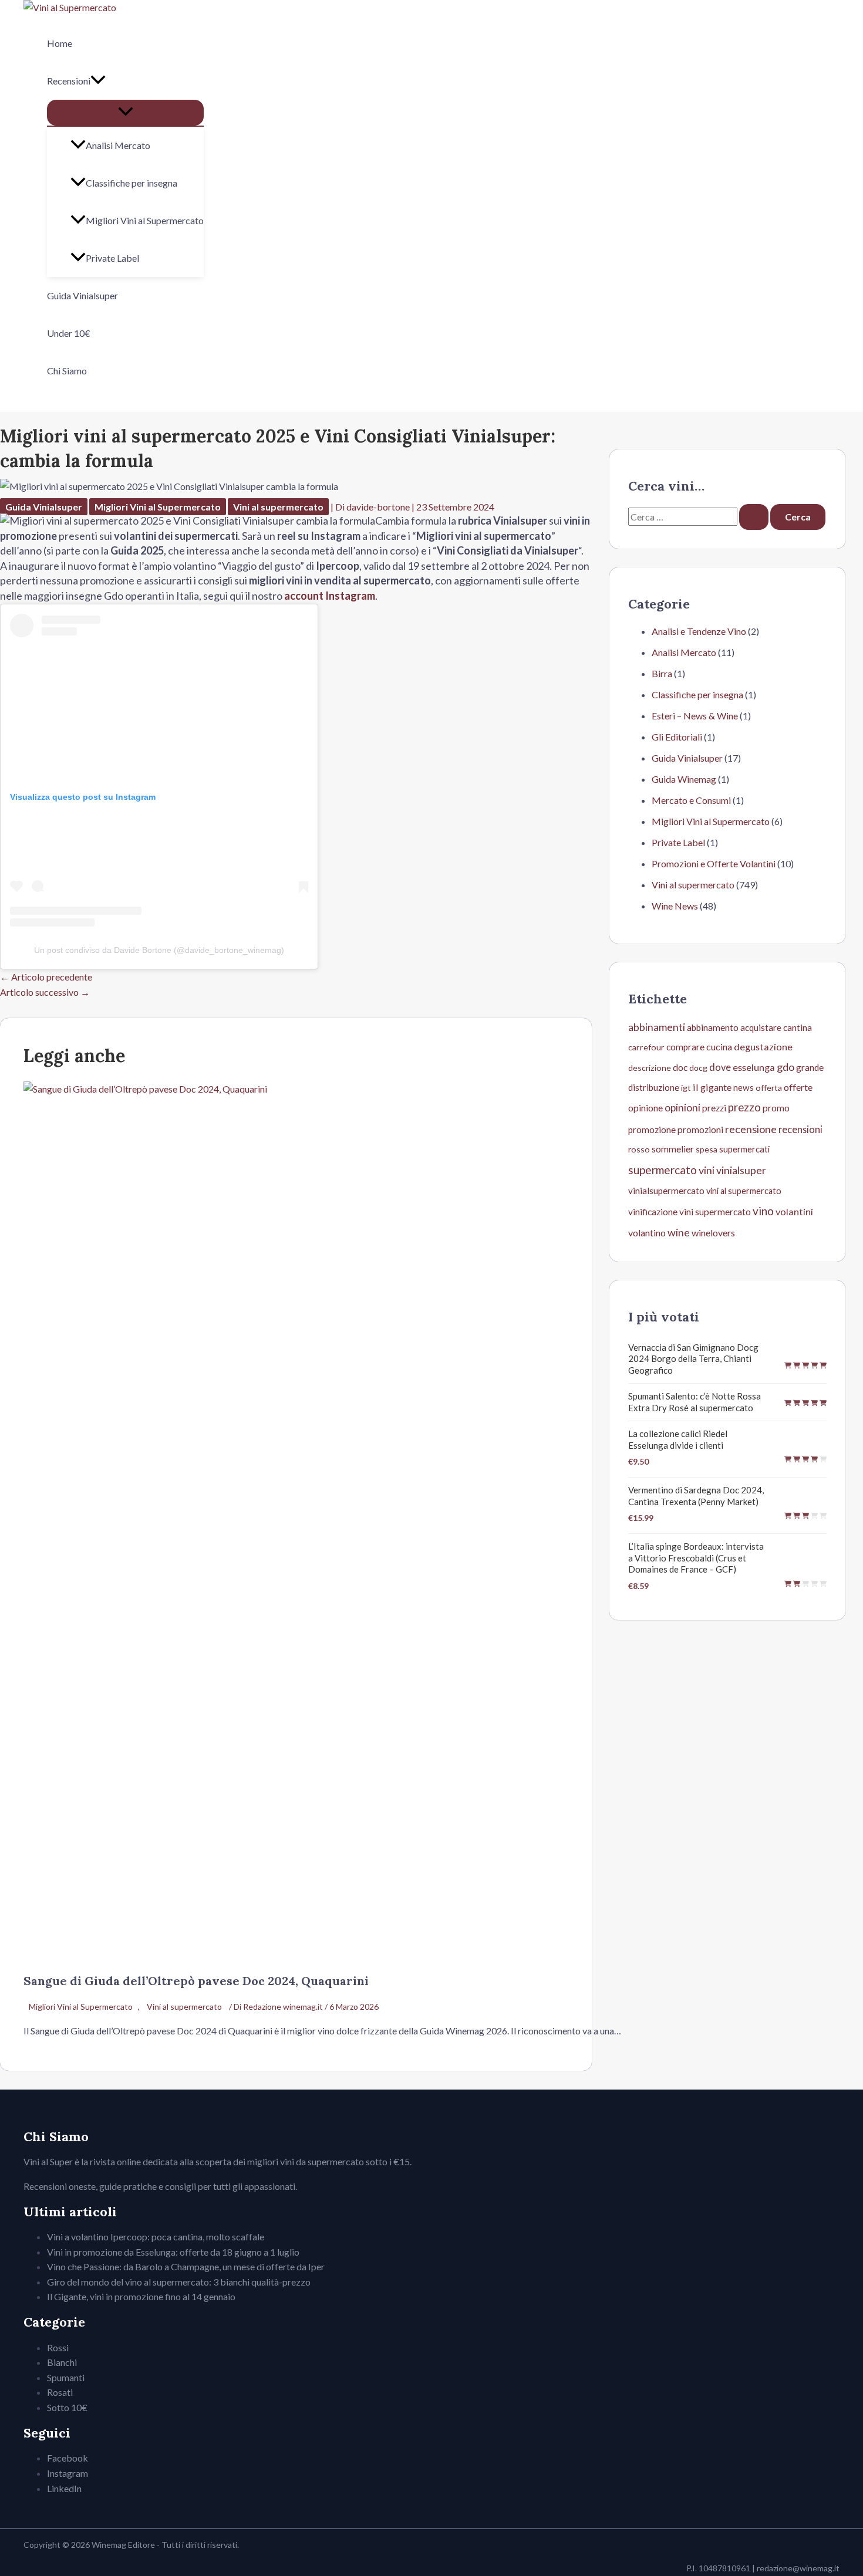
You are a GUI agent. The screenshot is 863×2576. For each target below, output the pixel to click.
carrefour (646, 1047)
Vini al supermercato (278, 507)
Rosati (60, 2392)
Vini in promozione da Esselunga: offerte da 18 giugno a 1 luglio (173, 2252)
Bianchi (62, 2362)
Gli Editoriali (677, 737)
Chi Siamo (67, 371)
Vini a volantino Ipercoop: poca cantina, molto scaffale (156, 2237)
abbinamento (713, 1027)
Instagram (68, 2473)
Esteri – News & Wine (695, 716)
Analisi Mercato (118, 145)
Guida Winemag (684, 779)
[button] (98, 81)
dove (720, 1067)
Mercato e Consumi (691, 800)
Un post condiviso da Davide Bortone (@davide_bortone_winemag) (159, 950)
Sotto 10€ (67, 2407)
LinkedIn (64, 2488)
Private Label (112, 258)
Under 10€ (69, 333)
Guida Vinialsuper (82, 295)
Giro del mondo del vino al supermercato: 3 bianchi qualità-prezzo (179, 2282)
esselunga (754, 1067)
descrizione (650, 1068)
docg (698, 1068)
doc (680, 1067)
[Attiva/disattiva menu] (125, 113)
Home (60, 43)
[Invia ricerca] (754, 517)
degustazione (763, 1047)
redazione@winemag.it (798, 2568)
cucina (719, 1047)
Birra (662, 673)
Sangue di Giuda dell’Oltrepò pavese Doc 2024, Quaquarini (196, 1981)
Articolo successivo (45, 992)
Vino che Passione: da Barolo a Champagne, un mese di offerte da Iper (186, 2266)
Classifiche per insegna (132, 183)
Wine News (675, 906)
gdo (786, 1067)
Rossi (58, 2347)
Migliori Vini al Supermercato (145, 220)
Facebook (68, 2458)
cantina (798, 1027)
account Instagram (330, 596)
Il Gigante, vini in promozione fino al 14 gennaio (141, 2296)
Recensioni (69, 81)
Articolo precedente (46, 977)
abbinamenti (657, 1027)
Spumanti (66, 2377)
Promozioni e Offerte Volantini (714, 863)
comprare (685, 1047)
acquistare (761, 1027)
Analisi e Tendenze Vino (699, 631)
